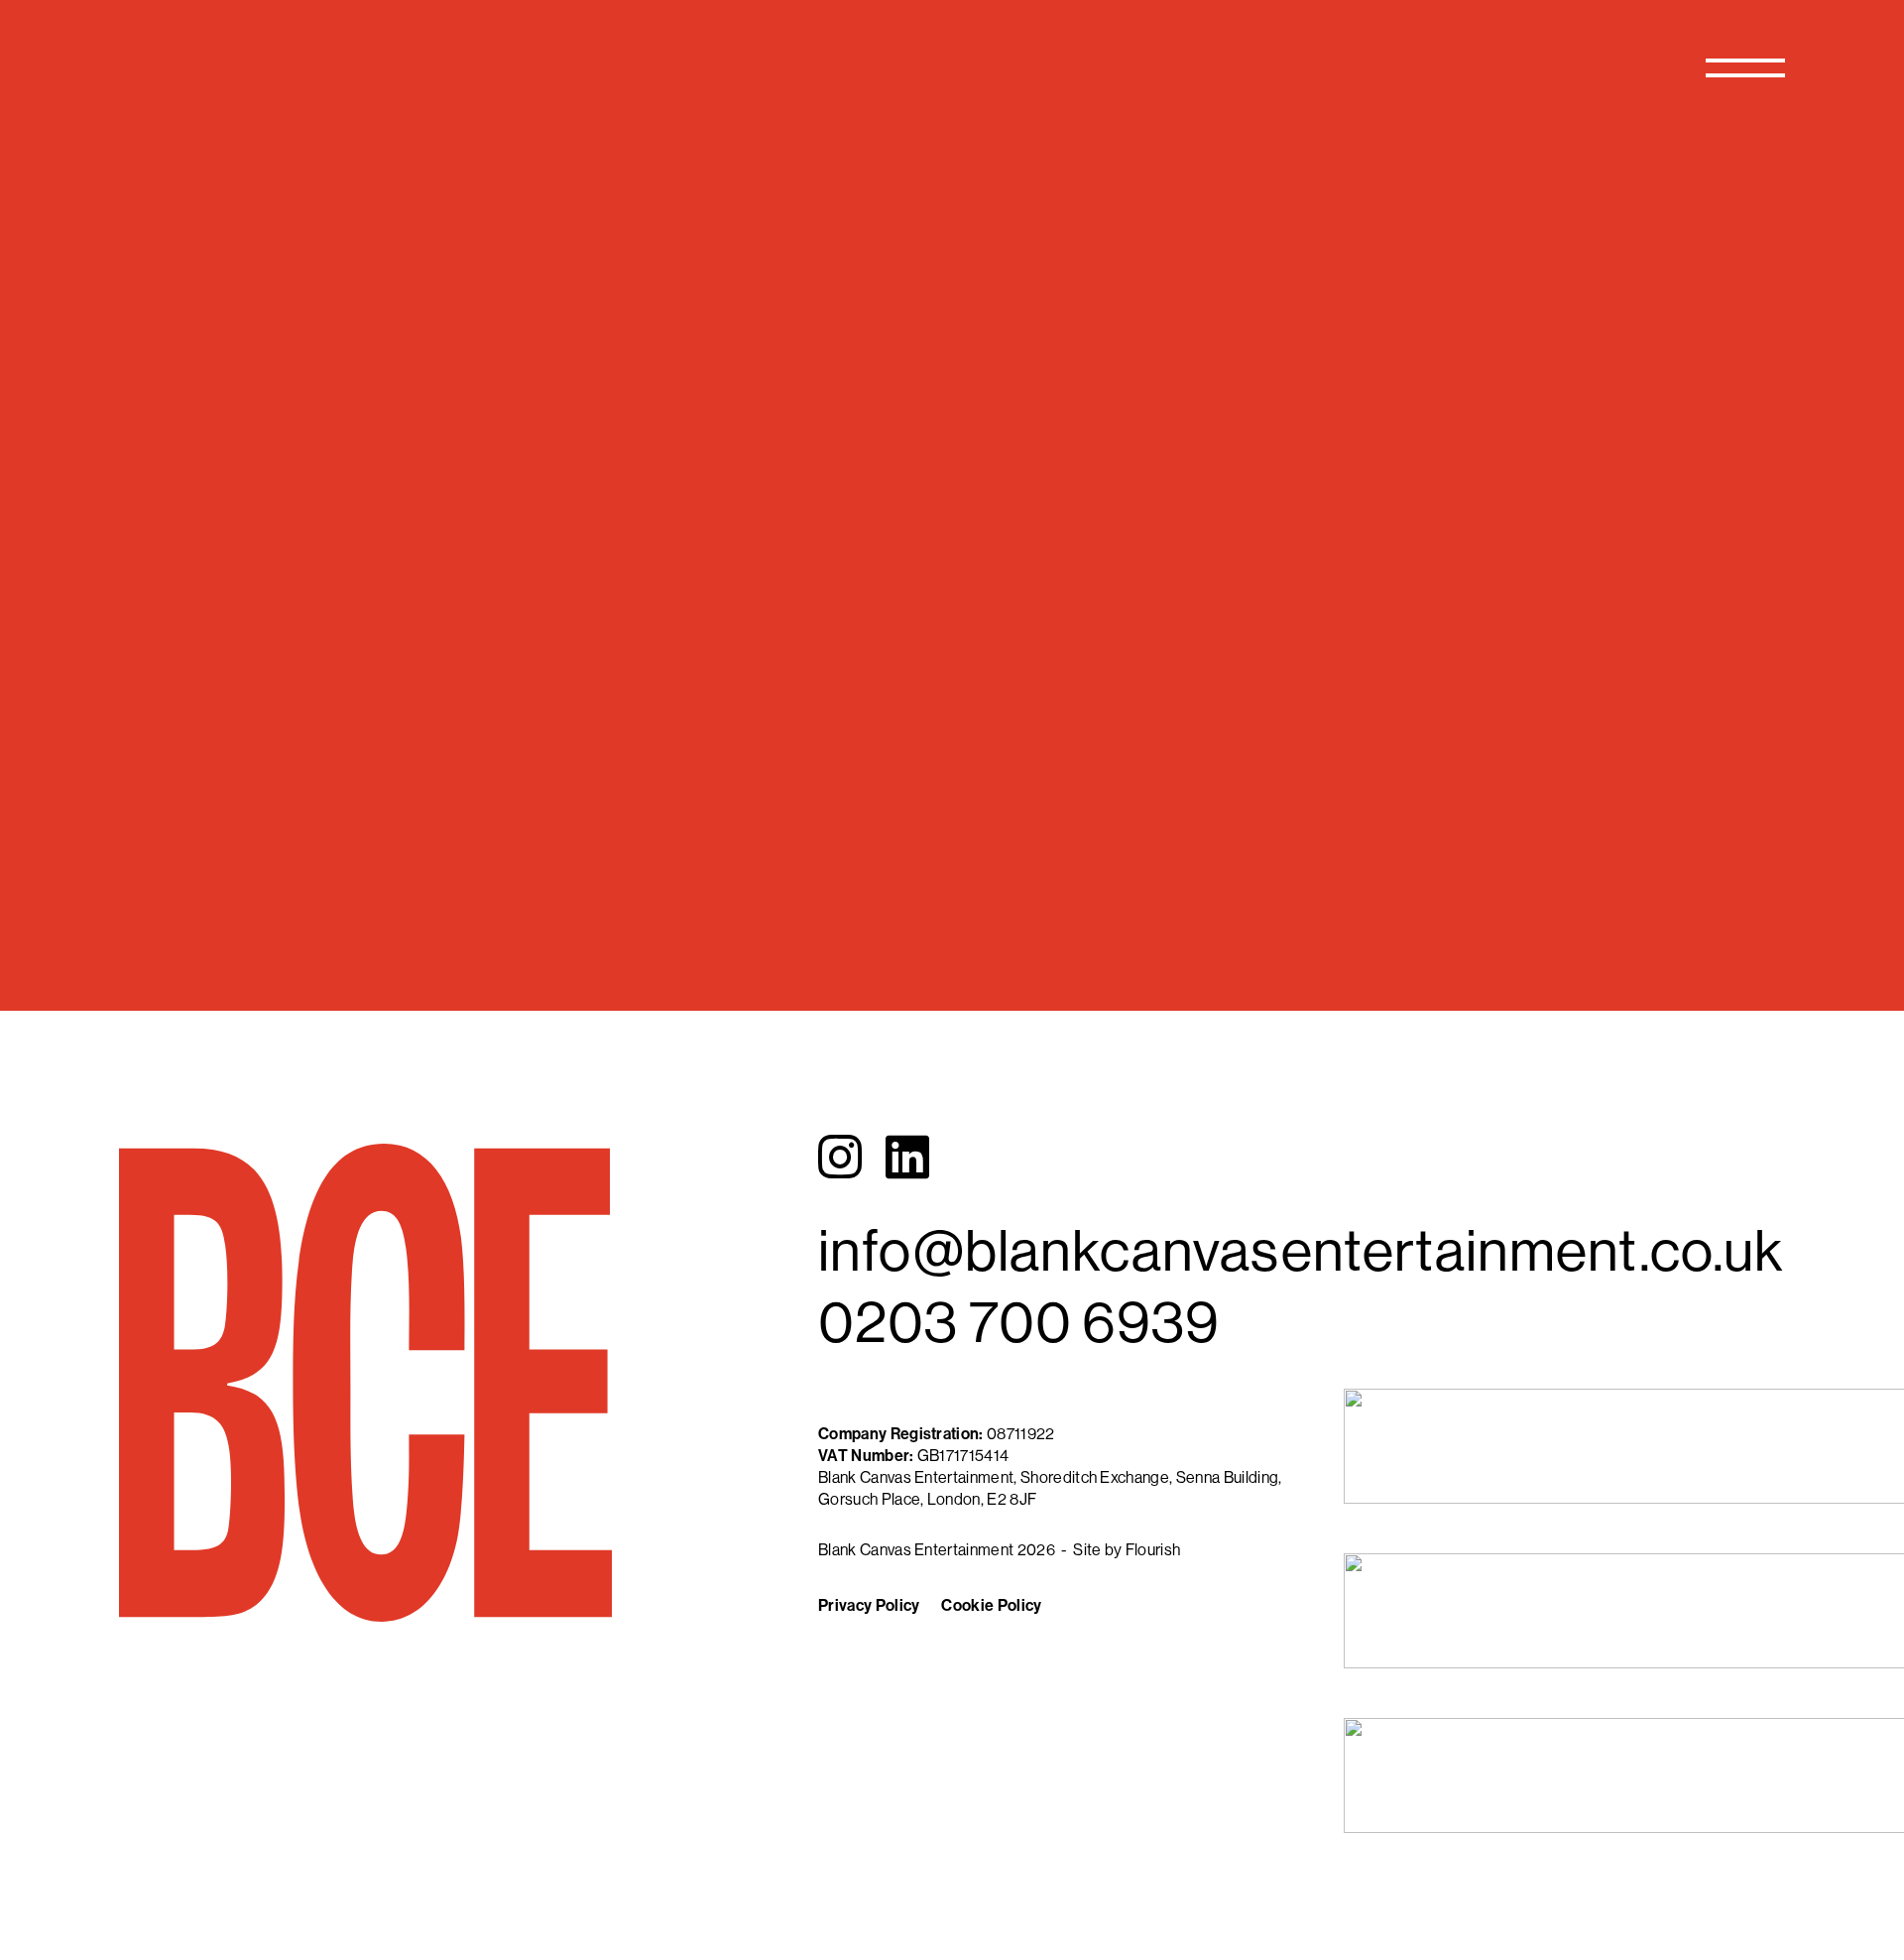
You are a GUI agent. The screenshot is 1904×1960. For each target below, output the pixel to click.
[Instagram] (840, 1157)
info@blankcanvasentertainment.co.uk (1301, 1249)
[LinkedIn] (907, 1157)
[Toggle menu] (1745, 67)
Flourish (1153, 1549)
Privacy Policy (869, 1605)
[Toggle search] (1657, 67)
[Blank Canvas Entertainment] (371, 65)
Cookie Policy (991, 1605)
